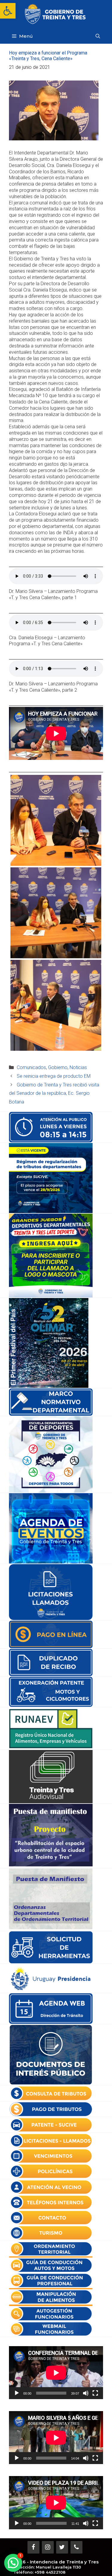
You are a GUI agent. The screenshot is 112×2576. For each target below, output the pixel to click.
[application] (56, 2373)
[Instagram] (48, 2547)
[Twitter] (62, 2547)
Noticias (78, 1067)
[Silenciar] (86, 2393)
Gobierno (58, 1067)
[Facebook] (33, 2547)
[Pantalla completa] (95, 2393)
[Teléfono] (76, 2547)
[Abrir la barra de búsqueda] (98, 36)
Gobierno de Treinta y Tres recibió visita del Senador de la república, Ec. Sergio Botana (54, 1093)
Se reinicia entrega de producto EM (54, 1076)
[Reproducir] (17, 2393)
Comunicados (31, 1067)
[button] (8, 11)
